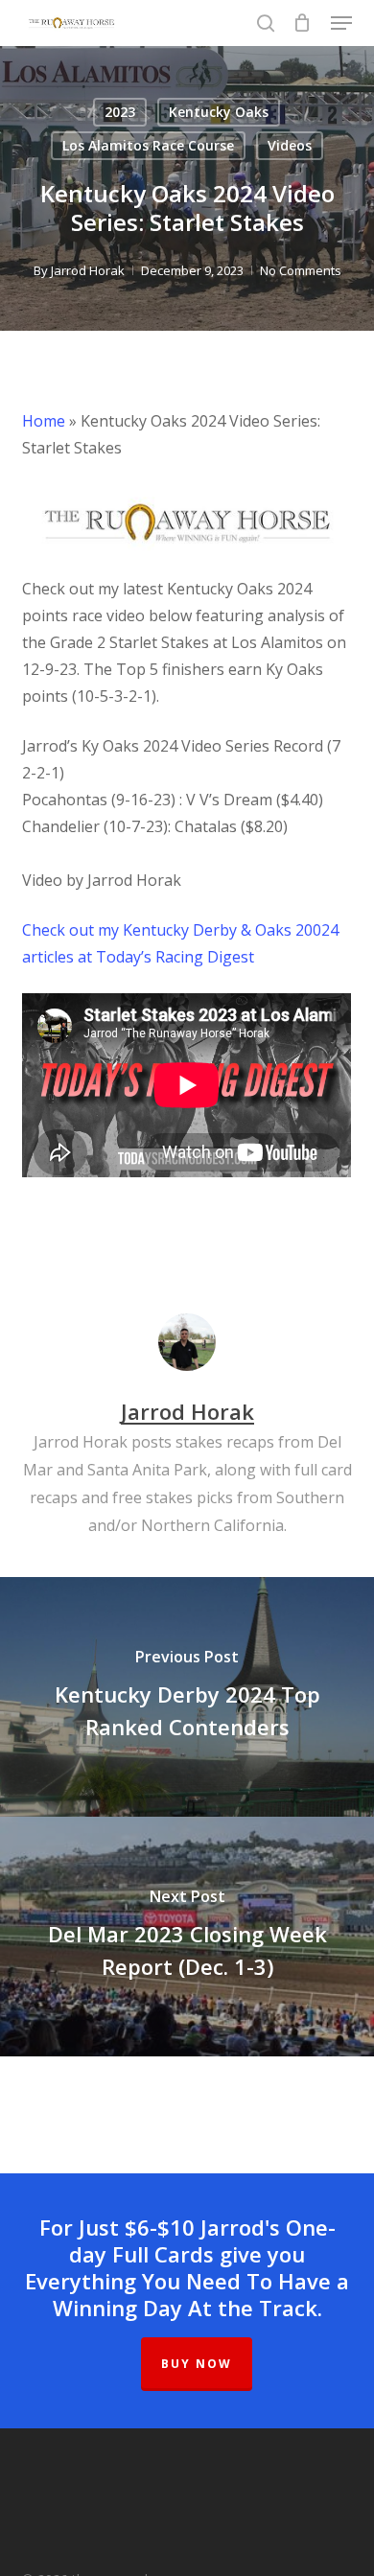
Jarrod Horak (88, 270)
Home (44, 421)
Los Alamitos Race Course (148, 145)
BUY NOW (197, 2364)
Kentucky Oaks (219, 112)
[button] (341, 23)
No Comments (301, 270)
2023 (120, 112)
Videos (290, 145)
